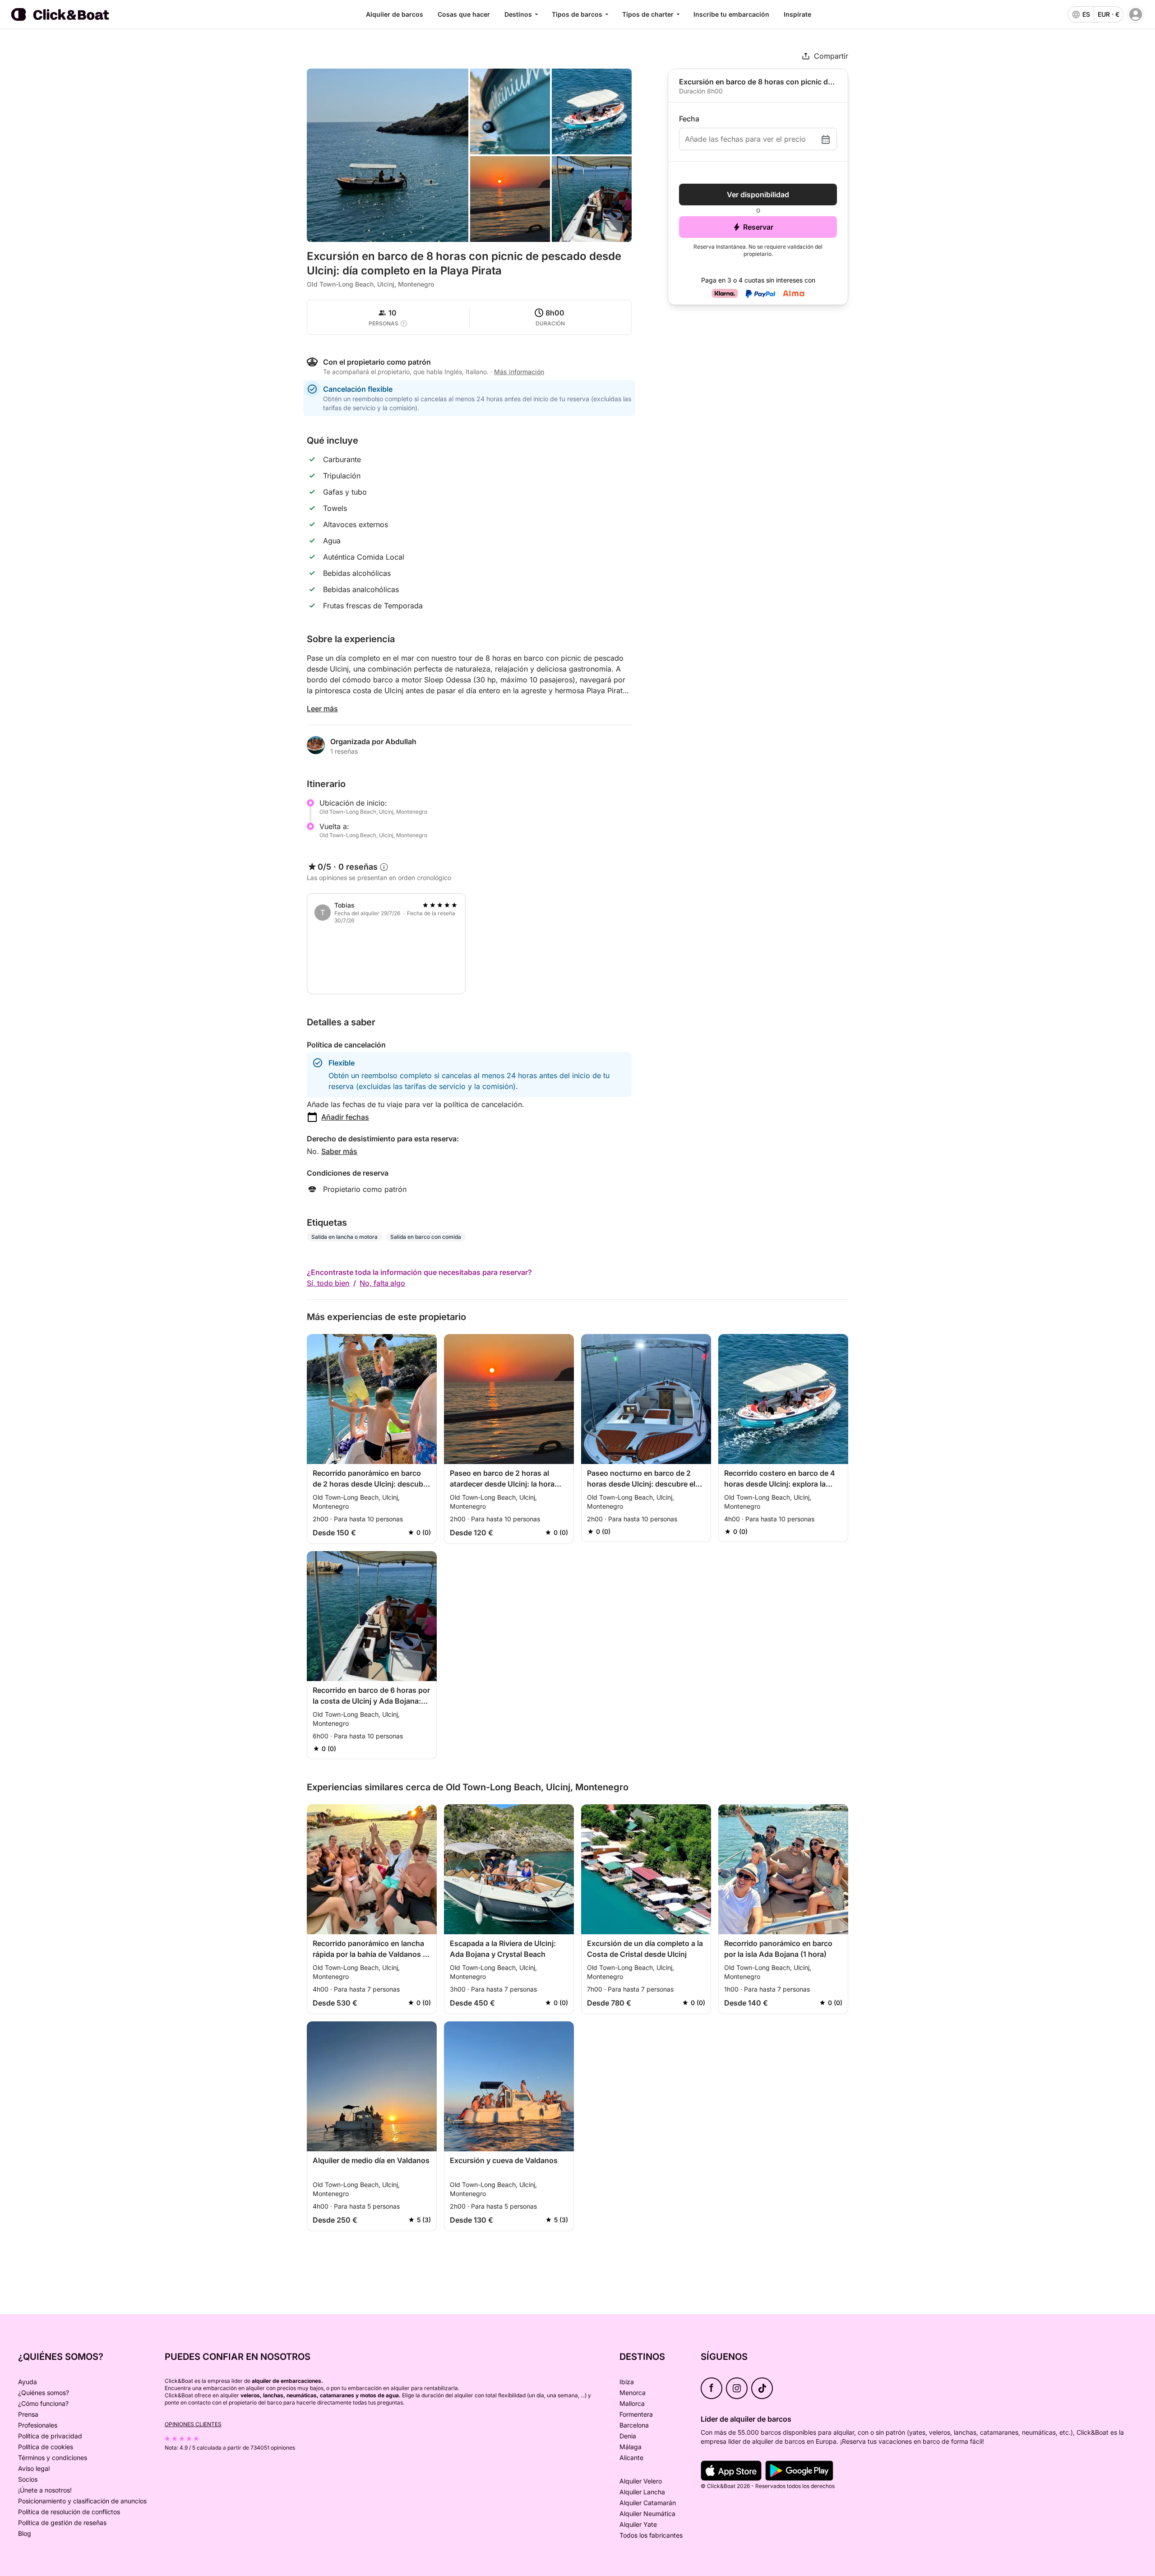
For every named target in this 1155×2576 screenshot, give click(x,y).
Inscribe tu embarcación (731, 14)
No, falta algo (382, 1283)
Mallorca (632, 2403)
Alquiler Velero (641, 2481)
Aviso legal (34, 2468)
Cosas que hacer (464, 14)
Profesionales (38, 2425)
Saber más (339, 1151)
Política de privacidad (50, 2436)
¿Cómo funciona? (43, 2403)
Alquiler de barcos (395, 14)
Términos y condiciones (53, 2458)
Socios (28, 2479)
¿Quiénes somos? (44, 2393)
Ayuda (28, 2382)
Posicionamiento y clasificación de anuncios (82, 2501)
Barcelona (634, 2425)
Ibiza (627, 2382)
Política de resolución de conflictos (69, 2512)
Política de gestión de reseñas (62, 2523)
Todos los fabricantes (651, 2535)
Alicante (631, 2458)
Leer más (322, 709)
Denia (628, 2436)
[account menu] (1136, 14)
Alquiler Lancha (642, 2492)
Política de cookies (46, 2447)
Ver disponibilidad (758, 195)
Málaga (631, 2447)
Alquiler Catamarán (648, 2503)
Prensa (28, 2414)
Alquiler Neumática (647, 2513)
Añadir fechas (345, 1117)
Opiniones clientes (193, 2424)
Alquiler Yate (638, 2524)
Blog (25, 2533)
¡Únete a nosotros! (45, 2490)
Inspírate (797, 14)
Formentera (636, 2414)
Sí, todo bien (328, 1283)
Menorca (633, 2393)
